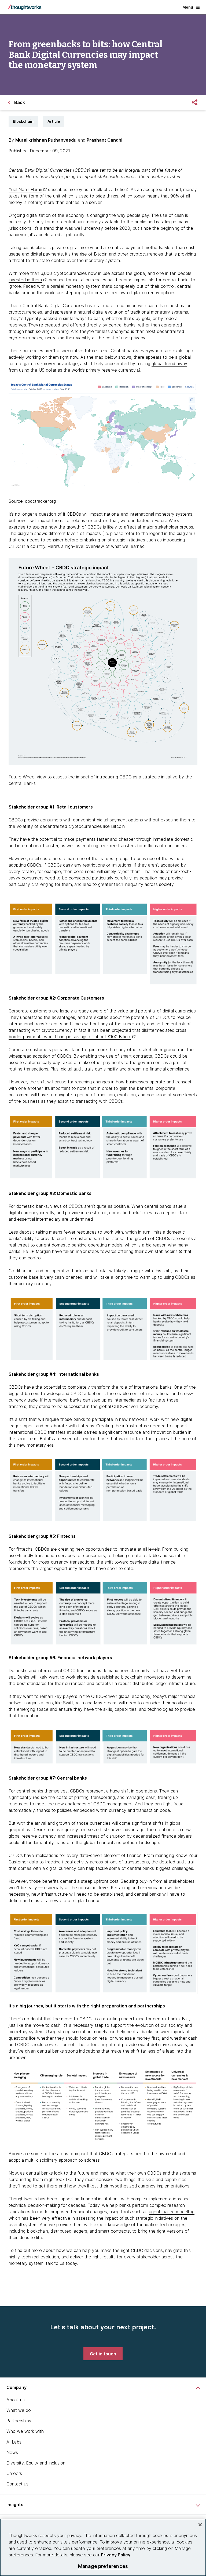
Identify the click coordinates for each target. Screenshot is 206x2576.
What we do (19, 2410)
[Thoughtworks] (25, 7)
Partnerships (19, 2421)
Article (54, 121)
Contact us (17, 2484)
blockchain (132, 1677)
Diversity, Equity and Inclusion (36, 2463)
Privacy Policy (116, 2555)
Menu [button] (188, 7)
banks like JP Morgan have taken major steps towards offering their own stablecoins (93, 1251)
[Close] (200, 2525)
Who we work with (25, 2431)
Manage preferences (103, 2566)
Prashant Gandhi (104, 140)
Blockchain (23, 121)
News (12, 2452)
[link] (103, 2354)
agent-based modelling (172, 2212)
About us (16, 2400)
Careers (14, 2473)
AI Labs (14, 2442)
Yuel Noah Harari (25, 189)
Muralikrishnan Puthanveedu (46, 140)
